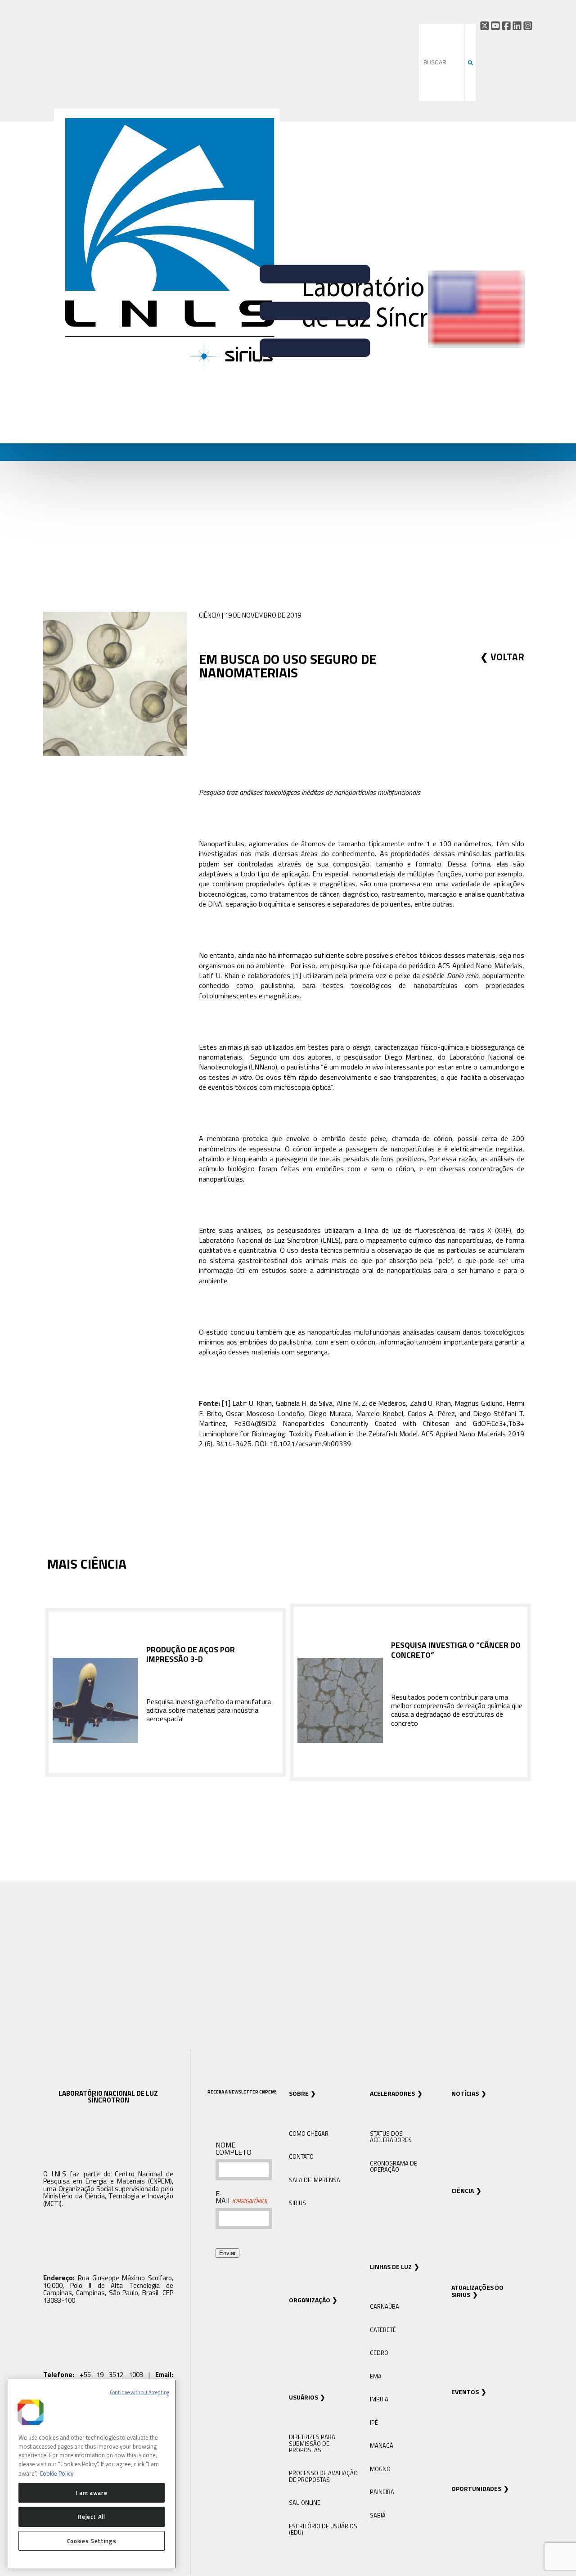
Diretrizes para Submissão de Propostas (312, 2443)
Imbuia (379, 2399)
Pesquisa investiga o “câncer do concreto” (456, 1650)
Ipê (374, 2423)
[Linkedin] (517, 26)
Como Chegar (309, 2134)
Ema (376, 2376)
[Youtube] (495, 26)
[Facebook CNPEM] (506, 26)
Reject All (92, 2517)
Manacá (382, 2445)
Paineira (382, 2492)
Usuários (304, 2397)
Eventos (465, 2392)
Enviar (227, 2253)
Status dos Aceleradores (391, 2137)
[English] (476, 346)
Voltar (507, 657)
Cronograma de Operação (394, 2166)
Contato (301, 2156)
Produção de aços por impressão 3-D (191, 1654)
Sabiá (378, 2515)
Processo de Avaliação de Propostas (323, 2476)
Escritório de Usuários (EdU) (323, 2529)
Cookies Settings (92, 2541)
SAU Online (305, 2503)
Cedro (379, 2353)
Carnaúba (385, 2306)
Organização (310, 2300)
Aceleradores (392, 2093)
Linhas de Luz (391, 2267)
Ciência (463, 2190)
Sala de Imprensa (315, 2180)
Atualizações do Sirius (477, 2291)
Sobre (299, 2093)
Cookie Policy (56, 2473)
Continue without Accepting (139, 2392)
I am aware (92, 2492)
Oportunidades (476, 2488)
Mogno (380, 2469)
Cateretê (383, 2330)
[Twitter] (485, 26)
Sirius (297, 2203)
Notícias (465, 2093)
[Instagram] (528, 26)
